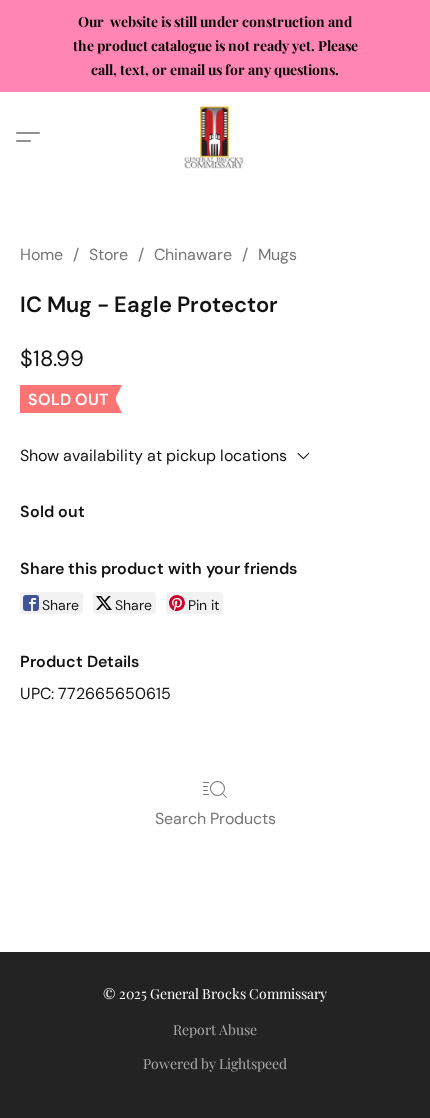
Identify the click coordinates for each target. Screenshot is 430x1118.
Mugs (277, 254)
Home (41, 254)
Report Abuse (215, 1029)
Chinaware (193, 254)
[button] (215, 137)
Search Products (215, 818)
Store (108, 254)
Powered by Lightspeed (215, 1063)
